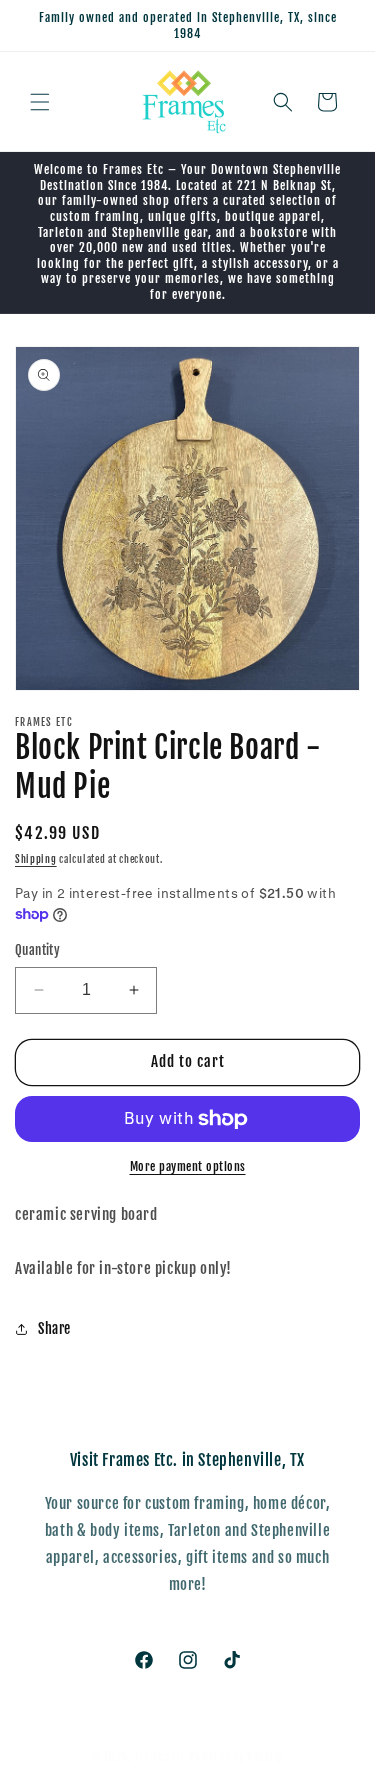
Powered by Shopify (236, 1757)
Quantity (37, 950)
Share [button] (54, 1328)
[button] (40, 102)
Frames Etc (162, 1757)
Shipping (36, 859)
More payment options (188, 1166)
